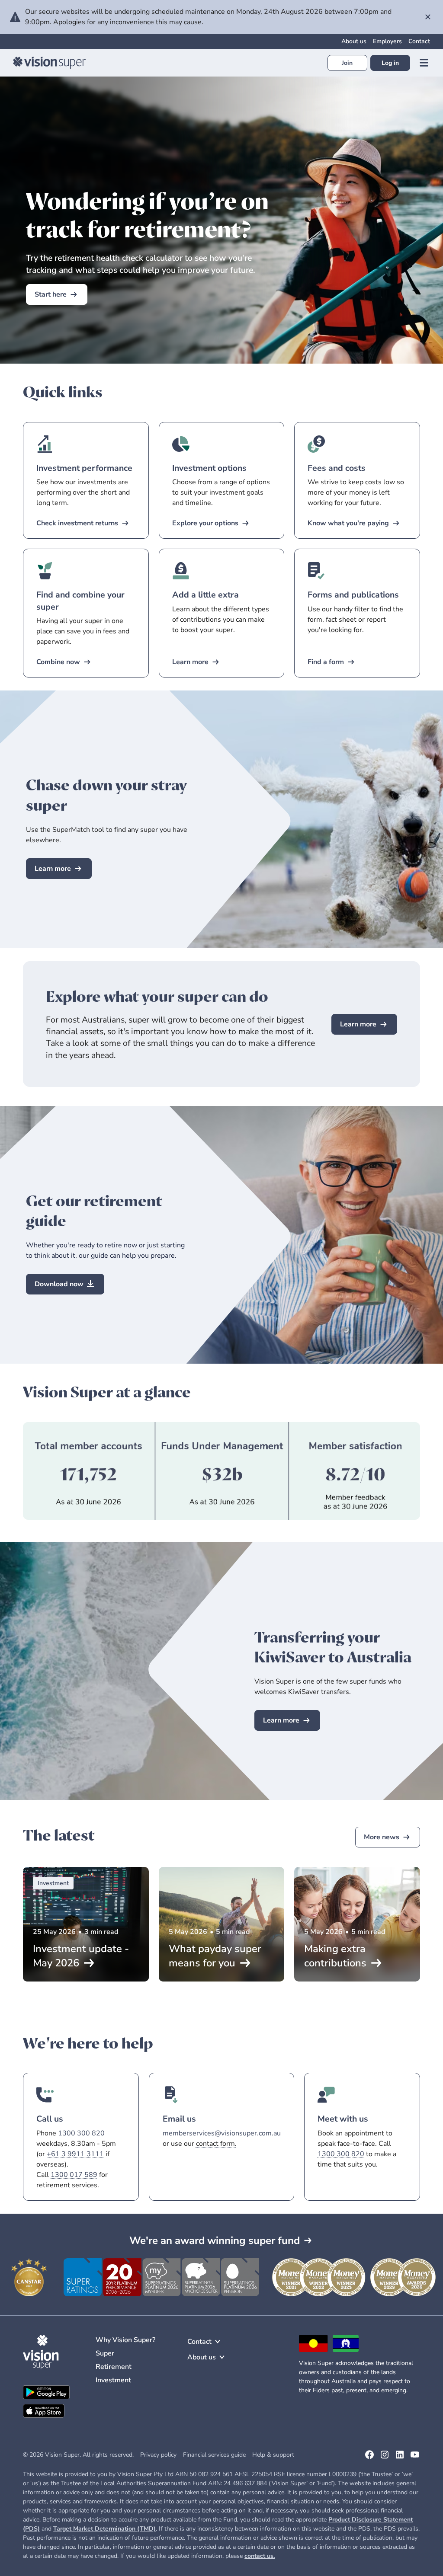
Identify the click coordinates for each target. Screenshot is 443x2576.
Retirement (114, 2367)
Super (105, 2353)
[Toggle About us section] (222, 2357)
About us (354, 41)
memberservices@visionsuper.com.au (222, 2133)
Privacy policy (158, 2455)
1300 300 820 (81, 2133)
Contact (419, 41)
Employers (387, 41)
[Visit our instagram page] (385, 2458)
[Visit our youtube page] (415, 2458)
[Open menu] (424, 63)
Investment (113, 2380)
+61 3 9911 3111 (75, 2154)
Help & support (273, 2455)
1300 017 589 (74, 2175)
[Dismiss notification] (428, 17)
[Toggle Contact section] (218, 2342)
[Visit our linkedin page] (400, 2458)
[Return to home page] (49, 63)
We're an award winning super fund (215, 2240)
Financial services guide (214, 2455)
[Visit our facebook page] (369, 2458)
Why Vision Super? (125, 2340)
